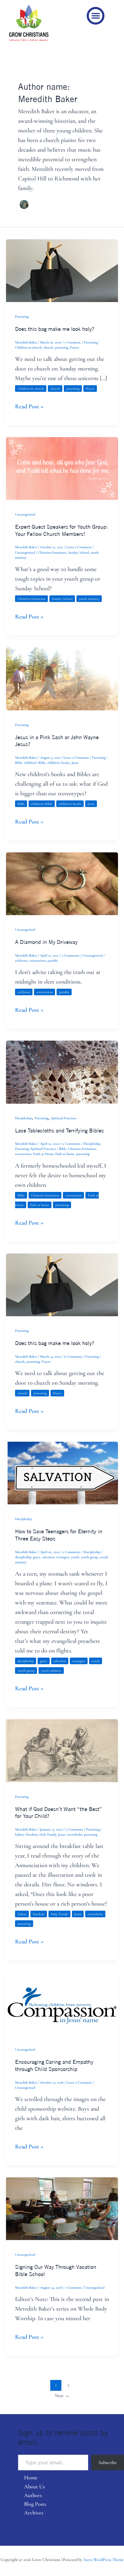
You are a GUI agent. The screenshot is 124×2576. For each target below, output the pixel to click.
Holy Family (48, 1834)
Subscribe (108, 2463)
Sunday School (78, 552)
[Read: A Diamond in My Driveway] (62, 883)
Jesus (75, 763)
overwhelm (74, 1834)
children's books (59, 763)
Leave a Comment (79, 547)
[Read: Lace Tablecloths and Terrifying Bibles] (62, 1072)
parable (53, 960)
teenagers (63, 1557)
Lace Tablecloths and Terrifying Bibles (60, 1130)
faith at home (65, 1154)
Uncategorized (25, 514)
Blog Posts (35, 2504)
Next (62, 2396)
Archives (34, 2513)
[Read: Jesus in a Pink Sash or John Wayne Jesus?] (62, 678)
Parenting (22, 316)
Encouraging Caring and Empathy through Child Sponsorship (54, 2065)
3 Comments (71, 955)
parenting (61, 347)
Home (31, 2478)
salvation (48, 1557)
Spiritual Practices (64, 1118)
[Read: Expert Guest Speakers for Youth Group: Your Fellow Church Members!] (62, 468)
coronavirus (38, 960)
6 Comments (73, 1356)
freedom (32, 1834)
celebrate (21, 960)
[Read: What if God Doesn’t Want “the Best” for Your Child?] (62, 1750)
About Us (34, 2487)
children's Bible (35, 763)
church (48, 347)
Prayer (74, 347)
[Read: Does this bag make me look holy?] (62, 270)
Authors (33, 2495)
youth (75, 1557)
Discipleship (23, 1118)
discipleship (23, 1557)
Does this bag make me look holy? (55, 329)
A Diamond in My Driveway (46, 942)
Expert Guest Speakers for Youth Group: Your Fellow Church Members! (61, 530)
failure (20, 1834)
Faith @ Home (43, 1154)
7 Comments (74, 1829)
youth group (90, 1557)
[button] (96, 16)
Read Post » (29, 406)
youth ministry (89, 599)
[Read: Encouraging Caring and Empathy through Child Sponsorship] (62, 2003)
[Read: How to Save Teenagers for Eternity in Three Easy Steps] (62, 1473)
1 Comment (73, 342)
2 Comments (71, 1144)
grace (37, 1557)
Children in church (28, 347)
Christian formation (52, 552)
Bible (19, 763)
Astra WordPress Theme (103, 2560)
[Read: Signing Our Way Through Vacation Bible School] (62, 2208)
